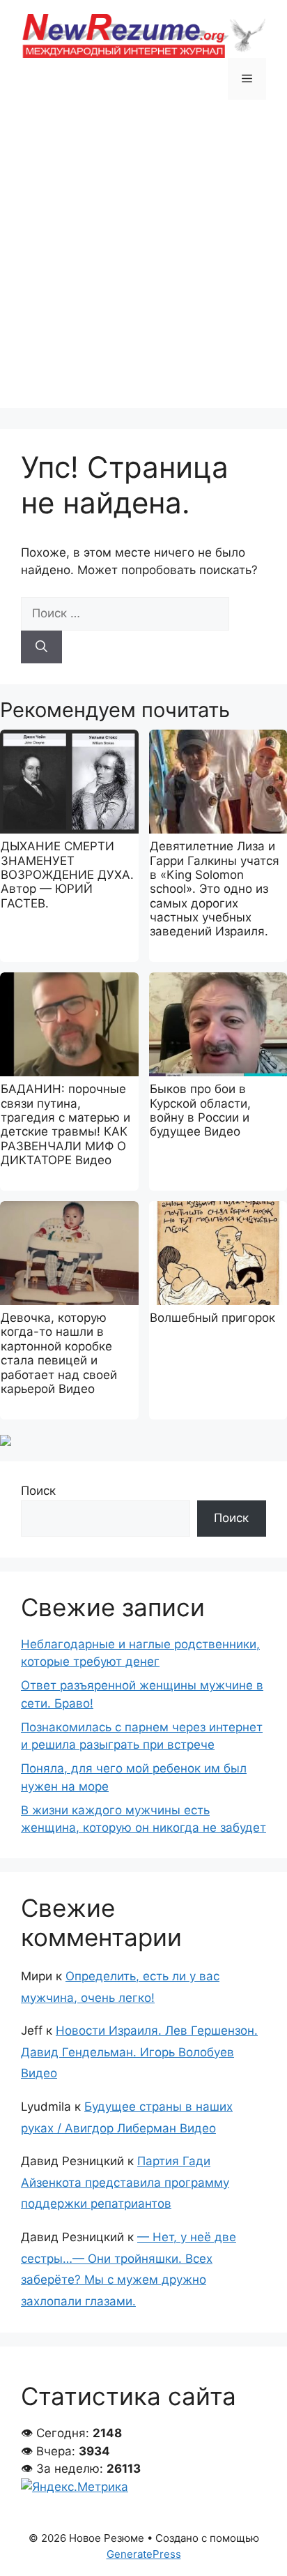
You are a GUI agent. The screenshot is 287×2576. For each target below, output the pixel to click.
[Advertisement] (143, 264)
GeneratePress (144, 2554)
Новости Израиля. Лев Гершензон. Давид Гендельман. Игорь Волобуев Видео (139, 2052)
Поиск (38, 1491)
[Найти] (41, 647)
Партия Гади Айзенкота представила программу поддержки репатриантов (125, 2182)
